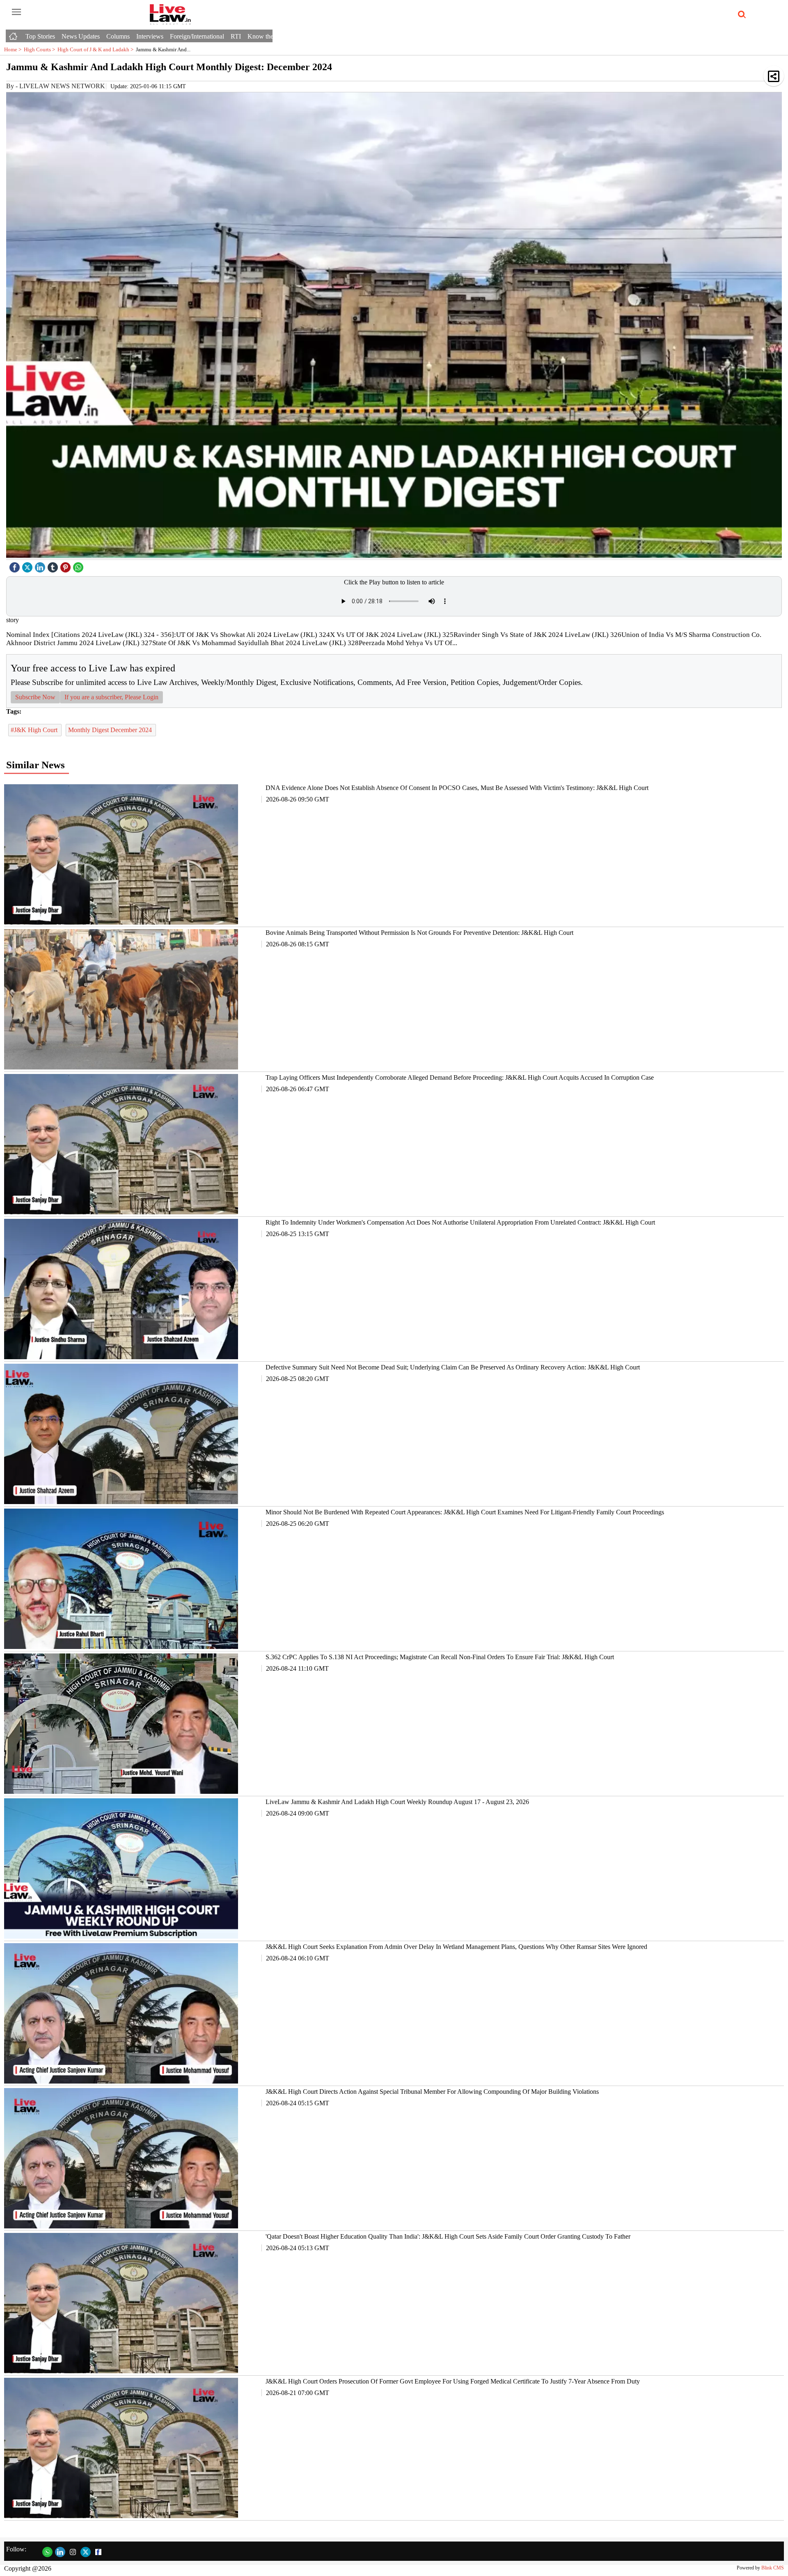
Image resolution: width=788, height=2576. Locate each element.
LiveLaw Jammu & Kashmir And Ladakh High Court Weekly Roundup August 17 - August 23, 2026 (397, 1802)
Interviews (150, 36)
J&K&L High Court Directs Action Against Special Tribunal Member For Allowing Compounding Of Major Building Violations (432, 2092)
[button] (774, 76)
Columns (118, 36)
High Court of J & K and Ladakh (97, 49)
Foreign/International (197, 36)
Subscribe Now (35, 697)
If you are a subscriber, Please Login (111, 697)
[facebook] (16, 565)
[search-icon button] (740, 15)
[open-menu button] (16, 12)
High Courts (41, 49)
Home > (14, 49)
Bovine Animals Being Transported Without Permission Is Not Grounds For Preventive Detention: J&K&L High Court (419, 933)
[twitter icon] (28, 565)
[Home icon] (14, 34)
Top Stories (40, 36)
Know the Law (267, 36)
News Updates (81, 36)
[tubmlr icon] (54, 565)
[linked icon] (41, 565)
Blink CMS (773, 2568)
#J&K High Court (35, 730)
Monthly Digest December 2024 (111, 730)
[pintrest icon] (66, 565)
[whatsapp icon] (79, 565)
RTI (236, 36)
